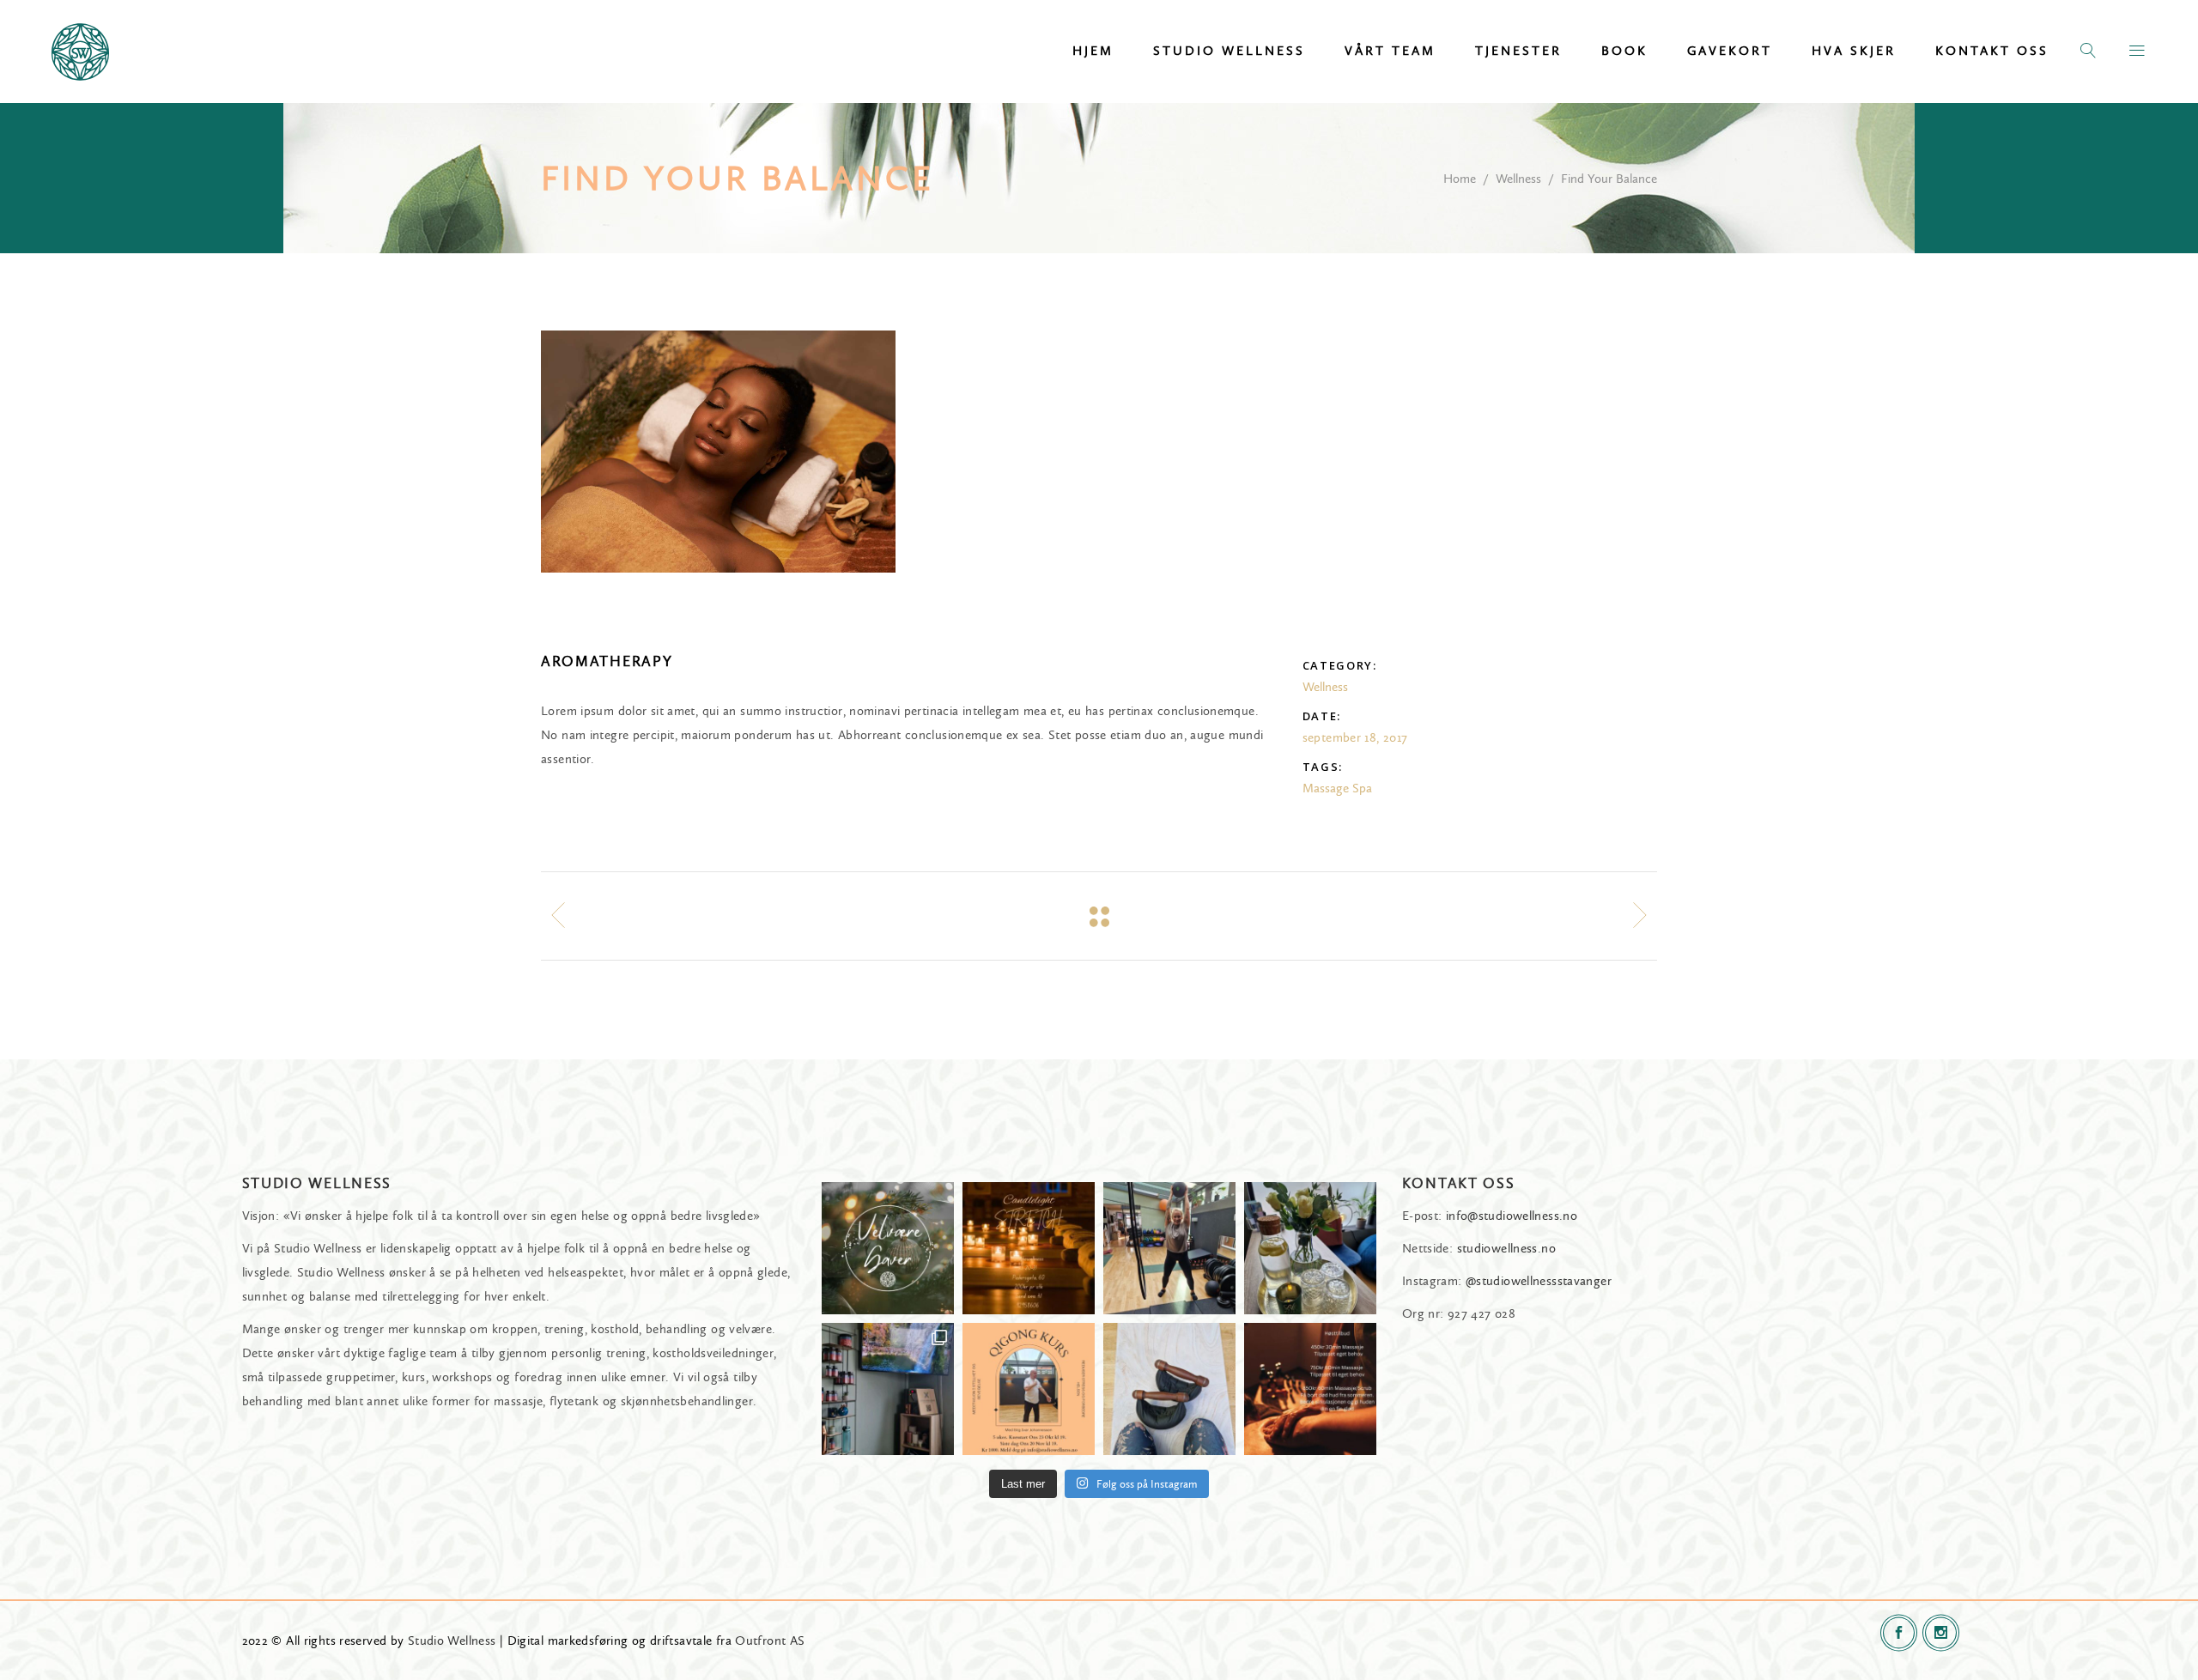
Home (1460, 179)
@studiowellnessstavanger (1539, 1281)
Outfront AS (770, 1641)
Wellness (1518, 179)
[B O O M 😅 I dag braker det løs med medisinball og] (1169, 1248)
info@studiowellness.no (1512, 1216)
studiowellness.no (1506, 1248)
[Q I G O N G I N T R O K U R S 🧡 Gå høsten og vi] (1029, 1389)
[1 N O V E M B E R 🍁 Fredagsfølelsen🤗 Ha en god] (888, 1389)
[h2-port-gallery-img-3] (718, 452)
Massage (1326, 788)
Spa (1362, 788)
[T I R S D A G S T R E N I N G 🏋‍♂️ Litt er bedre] (1169, 1389)
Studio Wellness (452, 1641)
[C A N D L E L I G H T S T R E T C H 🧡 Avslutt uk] (1029, 1248)
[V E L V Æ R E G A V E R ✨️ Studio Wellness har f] (888, 1248)
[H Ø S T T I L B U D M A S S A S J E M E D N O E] (1310, 1389)
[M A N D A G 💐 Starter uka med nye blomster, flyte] (1310, 1248)
